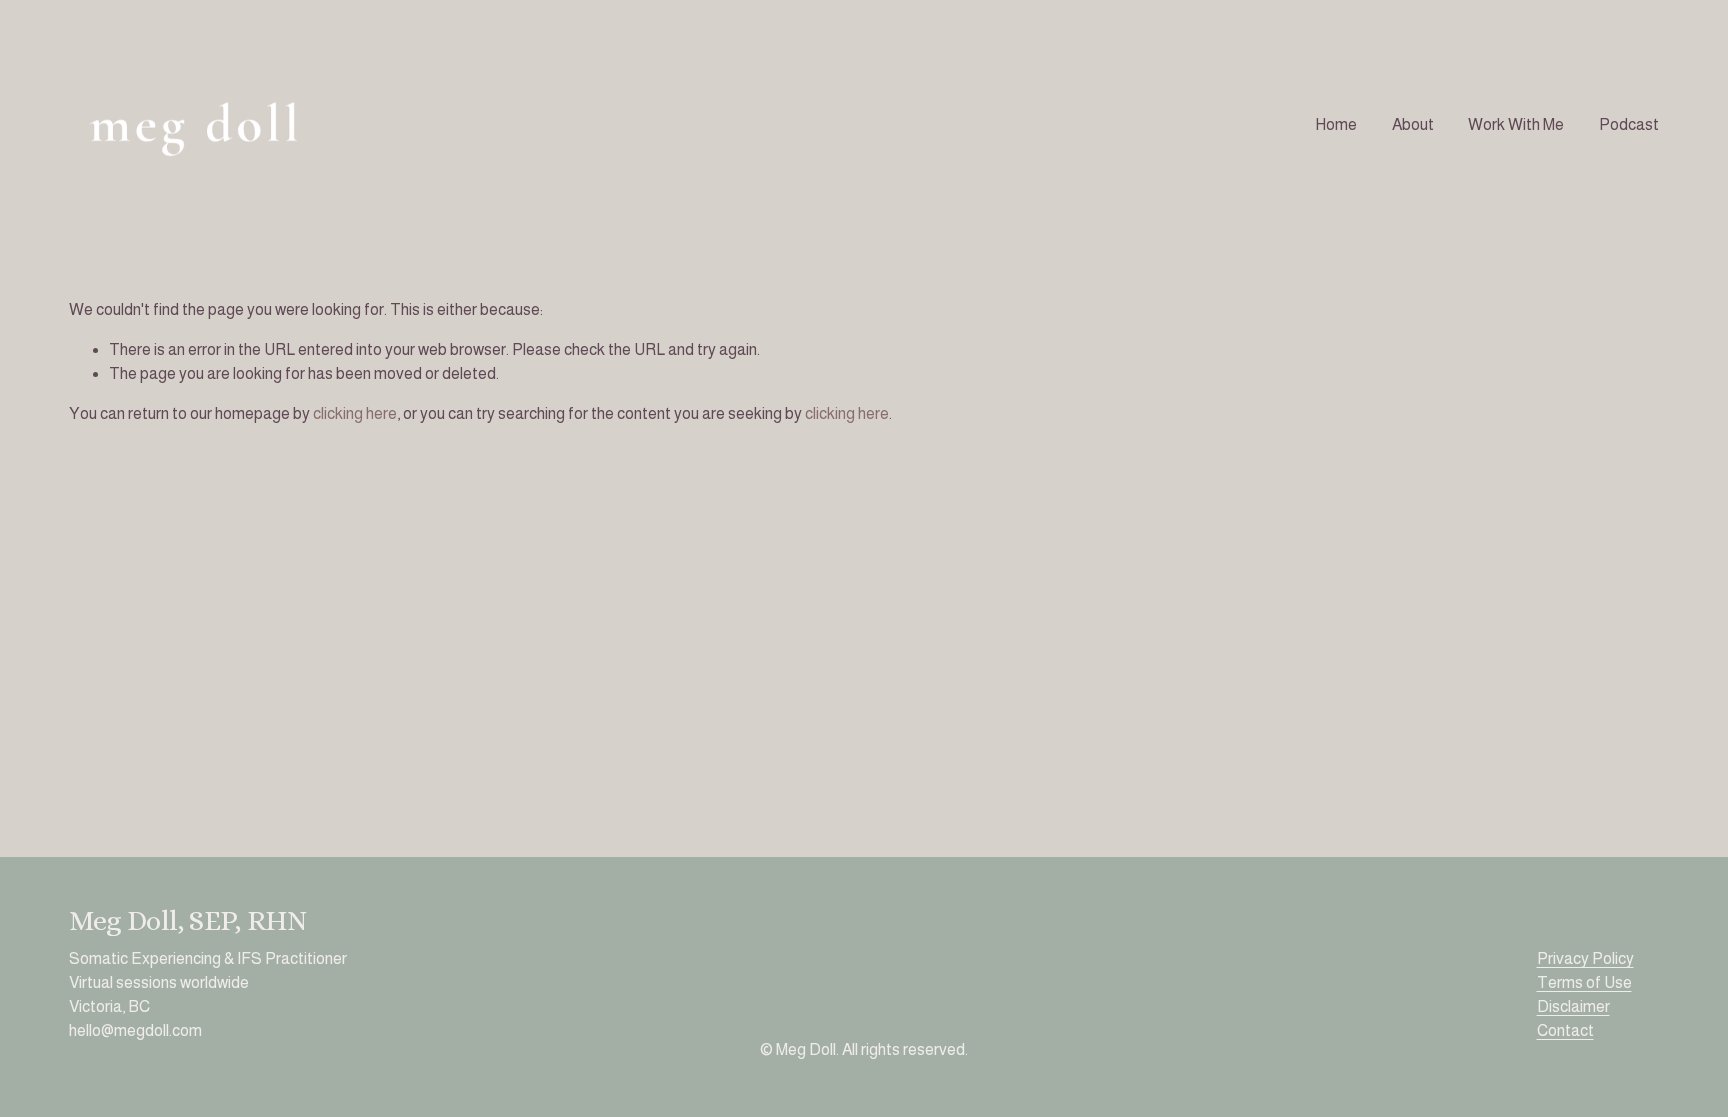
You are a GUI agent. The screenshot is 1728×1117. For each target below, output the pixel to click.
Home (1336, 124)
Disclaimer (1573, 1006)
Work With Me (1516, 124)
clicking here (355, 413)
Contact (1565, 1030)
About (1413, 124)
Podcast (1629, 124)
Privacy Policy (1585, 958)
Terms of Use (1584, 982)
